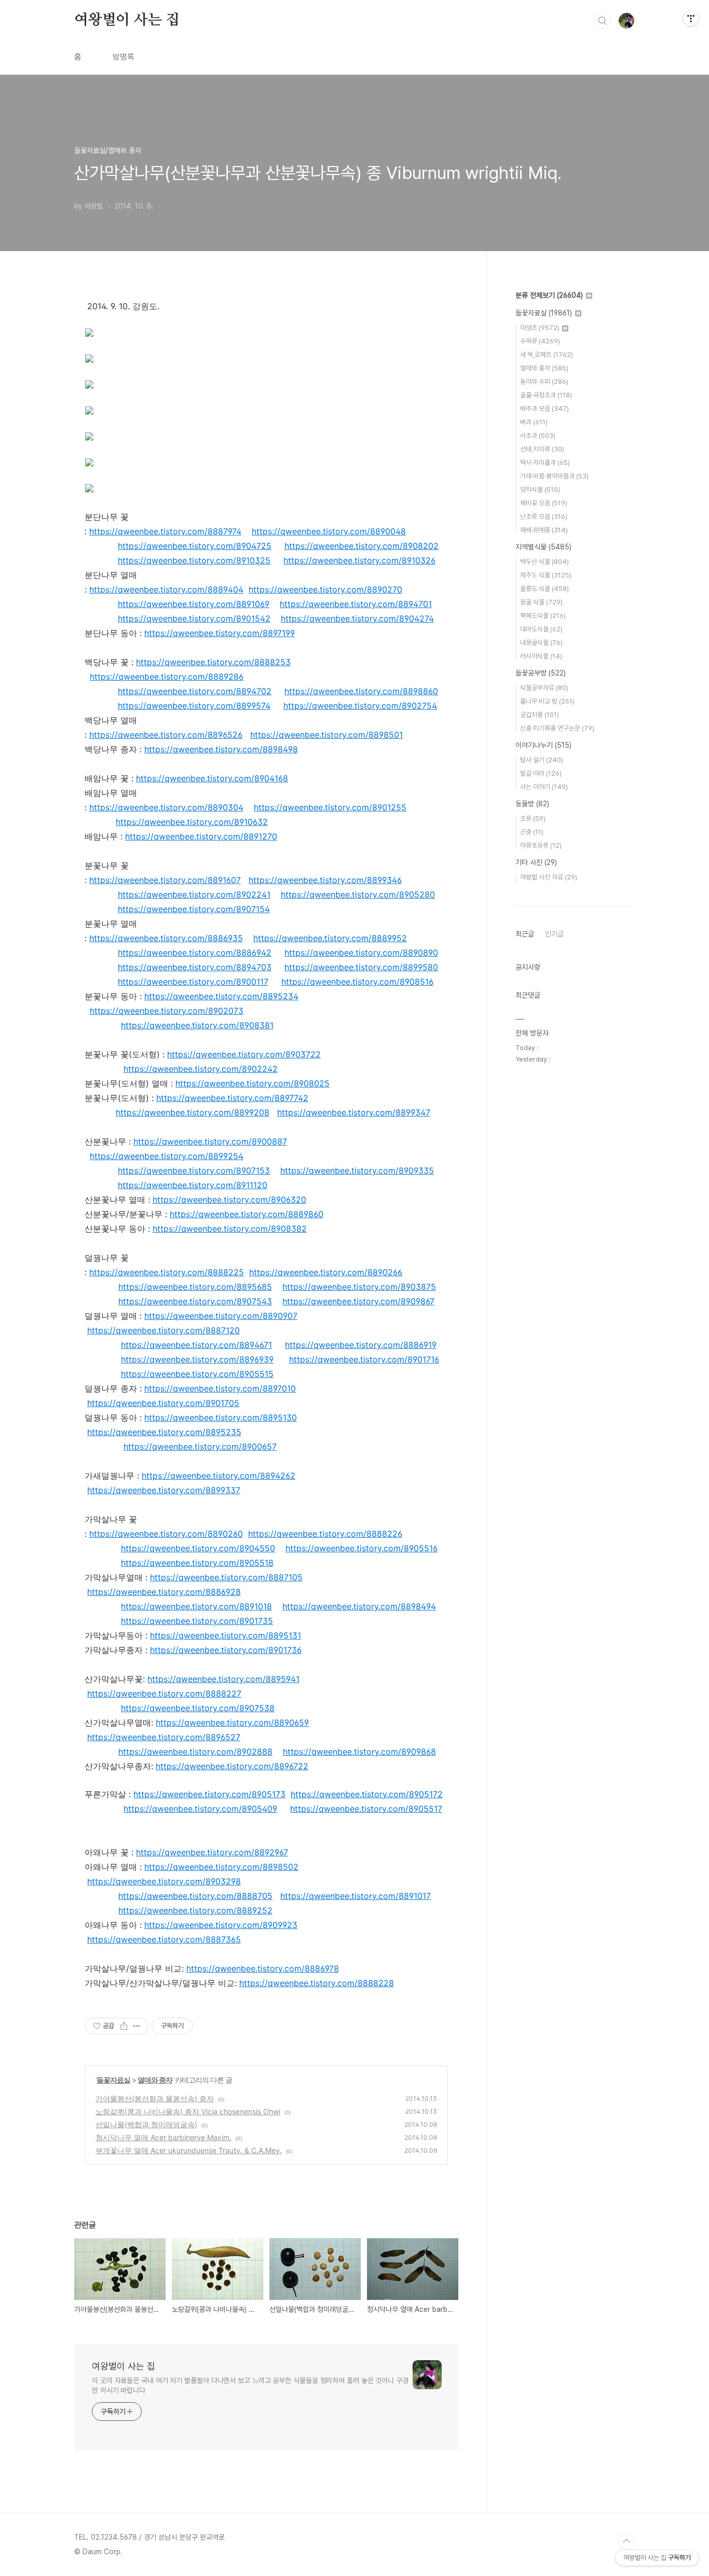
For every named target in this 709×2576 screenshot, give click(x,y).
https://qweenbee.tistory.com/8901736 (226, 1650)
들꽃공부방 (541, 673)
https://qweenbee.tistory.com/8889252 (195, 1910)
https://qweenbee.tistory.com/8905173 (209, 1794)
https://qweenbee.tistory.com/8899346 (325, 880)
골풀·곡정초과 (546, 395)
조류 (533, 818)
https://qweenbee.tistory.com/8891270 (201, 836)
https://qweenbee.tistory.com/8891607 (165, 880)
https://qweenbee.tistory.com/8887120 (163, 1330)
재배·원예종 (544, 530)
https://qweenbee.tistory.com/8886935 (166, 938)
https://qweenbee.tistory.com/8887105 (226, 1577)
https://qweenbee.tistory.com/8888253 (213, 662)
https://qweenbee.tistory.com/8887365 (164, 1939)
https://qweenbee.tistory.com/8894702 (195, 691)
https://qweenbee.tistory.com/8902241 (194, 894)
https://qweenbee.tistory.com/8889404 (166, 589)
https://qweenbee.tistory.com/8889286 (167, 677)
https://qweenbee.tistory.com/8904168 (212, 778)
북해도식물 (543, 616)
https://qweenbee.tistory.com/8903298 (164, 1881)
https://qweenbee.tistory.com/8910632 (192, 822)
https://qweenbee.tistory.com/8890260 (166, 1534)
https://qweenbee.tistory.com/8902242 (201, 1069)
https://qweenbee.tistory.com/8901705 (163, 1403)
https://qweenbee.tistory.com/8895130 (221, 1417)
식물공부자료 (544, 688)
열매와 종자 (155, 2080)
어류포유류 (541, 845)
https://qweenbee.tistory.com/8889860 (247, 1214)
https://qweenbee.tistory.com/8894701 (356, 604)
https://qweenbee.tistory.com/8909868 (359, 1752)
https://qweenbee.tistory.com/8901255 (330, 807)
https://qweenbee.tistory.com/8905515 (197, 1374)
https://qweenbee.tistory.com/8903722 (244, 1054)
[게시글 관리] (137, 2026)
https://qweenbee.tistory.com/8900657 (200, 1447)
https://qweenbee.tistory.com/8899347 (354, 1112)
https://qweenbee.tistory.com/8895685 (195, 1287)
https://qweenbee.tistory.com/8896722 (232, 1766)
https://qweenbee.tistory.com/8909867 (358, 1301)
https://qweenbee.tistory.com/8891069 (194, 604)
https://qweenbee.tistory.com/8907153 (194, 1170)
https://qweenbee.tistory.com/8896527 (164, 1737)
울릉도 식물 (544, 589)
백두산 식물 (544, 562)
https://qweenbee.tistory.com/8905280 (358, 894)
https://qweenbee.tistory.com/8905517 (366, 1809)
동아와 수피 (544, 382)
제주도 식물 (546, 575)
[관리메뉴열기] (691, 18)
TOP (626, 2541)
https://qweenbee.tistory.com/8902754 (360, 706)
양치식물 (540, 490)
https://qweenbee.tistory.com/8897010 (220, 1388)
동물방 (532, 804)
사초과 (538, 436)
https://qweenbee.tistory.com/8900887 (210, 1141)
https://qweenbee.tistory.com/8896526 (166, 735)
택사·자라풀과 (545, 463)
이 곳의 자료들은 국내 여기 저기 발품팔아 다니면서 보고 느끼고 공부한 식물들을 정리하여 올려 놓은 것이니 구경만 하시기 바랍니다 (250, 2385)
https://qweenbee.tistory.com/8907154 (194, 909)
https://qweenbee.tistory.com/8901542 (194, 618)
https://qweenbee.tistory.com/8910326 (359, 560)
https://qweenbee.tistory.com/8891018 (196, 1606)
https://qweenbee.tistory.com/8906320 (229, 1200)
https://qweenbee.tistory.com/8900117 (193, 982)
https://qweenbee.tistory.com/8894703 (195, 967)
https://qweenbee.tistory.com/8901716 (364, 1359)
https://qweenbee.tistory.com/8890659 (232, 1723)
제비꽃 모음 (544, 503)
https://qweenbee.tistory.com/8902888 (195, 1752)
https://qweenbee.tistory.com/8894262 (219, 1476)
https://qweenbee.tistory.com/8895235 (164, 1432)
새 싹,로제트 (547, 355)
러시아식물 (541, 656)
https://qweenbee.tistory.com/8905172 (367, 1794)
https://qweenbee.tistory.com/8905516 (362, 1548)
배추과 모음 (544, 409)
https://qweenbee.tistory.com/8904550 (198, 1548)
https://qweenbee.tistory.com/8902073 (167, 1011)
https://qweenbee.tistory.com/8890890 (361, 953)
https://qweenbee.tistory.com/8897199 (220, 633)
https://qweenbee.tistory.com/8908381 (197, 1025)
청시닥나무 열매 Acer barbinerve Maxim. (163, 2137)
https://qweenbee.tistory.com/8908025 (253, 1083)
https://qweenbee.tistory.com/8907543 (195, 1301)
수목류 (540, 341)
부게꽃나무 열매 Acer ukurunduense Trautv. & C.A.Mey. (189, 2150)
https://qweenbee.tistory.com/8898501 (326, 735)
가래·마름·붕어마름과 (554, 476)
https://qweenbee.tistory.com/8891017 (356, 1896)
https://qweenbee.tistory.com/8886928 (164, 1592)
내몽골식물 (541, 643)
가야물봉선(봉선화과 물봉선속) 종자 (155, 2098)
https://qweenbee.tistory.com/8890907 (221, 1316)
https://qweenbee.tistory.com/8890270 (325, 589)
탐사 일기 (542, 760)
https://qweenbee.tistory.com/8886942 (195, 953)
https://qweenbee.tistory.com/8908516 (357, 982)
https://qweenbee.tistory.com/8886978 (263, 1968)
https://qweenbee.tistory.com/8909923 (221, 1925)
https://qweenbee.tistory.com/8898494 (359, 1606)
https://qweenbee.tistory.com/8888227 (164, 1693)
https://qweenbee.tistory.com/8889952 (330, 938)
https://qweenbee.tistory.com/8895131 (226, 1635)
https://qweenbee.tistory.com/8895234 (221, 996)
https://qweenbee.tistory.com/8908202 (362, 546)
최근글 (525, 934)
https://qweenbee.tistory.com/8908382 (230, 1229)
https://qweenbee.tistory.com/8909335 (357, 1170)
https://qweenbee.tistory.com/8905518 (197, 1563)
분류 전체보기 (549, 295)
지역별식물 (543, 547)
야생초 (540, 328)
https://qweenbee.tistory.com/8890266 (326, 1272)
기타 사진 (536, 862)
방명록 (124, 57)
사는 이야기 (544, 787)
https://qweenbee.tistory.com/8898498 (221, 749)
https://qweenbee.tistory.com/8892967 (212, 1852)
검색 (603, 21)
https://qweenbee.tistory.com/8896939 (197, 1359)
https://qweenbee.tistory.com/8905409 (200, 1809)
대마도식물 (541, 629)
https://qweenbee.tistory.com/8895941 (223, 1679)
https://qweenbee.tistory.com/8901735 (197, 1621)
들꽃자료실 (113, 2080)
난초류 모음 (544, 516)
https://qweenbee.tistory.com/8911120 (193, 1185)
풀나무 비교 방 (547, 701)
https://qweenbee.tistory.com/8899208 (193, 1112)
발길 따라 (541, 773)
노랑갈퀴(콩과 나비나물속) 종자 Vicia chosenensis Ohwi (188, 2111)
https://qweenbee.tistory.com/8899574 (194, 706)
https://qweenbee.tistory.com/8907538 (198, 1708)
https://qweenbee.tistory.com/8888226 (325, 1534)
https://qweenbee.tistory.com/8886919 (361, 1345)
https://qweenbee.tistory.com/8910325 (194, 560)
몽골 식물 (541, 602)
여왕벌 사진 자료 (549, 877)
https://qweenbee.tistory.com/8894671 (196, 1345)
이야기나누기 (543, 745)
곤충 (532, 832)
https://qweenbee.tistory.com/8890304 (166, 807)
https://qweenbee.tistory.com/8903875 (359, 1287)
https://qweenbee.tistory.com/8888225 (167, 1272)
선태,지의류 (542, 449)
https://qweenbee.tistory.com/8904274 (357, 618)
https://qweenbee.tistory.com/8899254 (167, 1156)
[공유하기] (124, 2026)
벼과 (534, 422)
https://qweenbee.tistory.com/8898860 (361, 691)
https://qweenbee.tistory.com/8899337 (164, 1490)
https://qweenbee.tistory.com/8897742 (232, 1098)
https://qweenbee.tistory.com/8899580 (361, 967)
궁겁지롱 (540, 715)
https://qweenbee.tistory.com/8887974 (165, 531)
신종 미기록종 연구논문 (557, 728)
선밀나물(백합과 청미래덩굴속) (146, 2124)
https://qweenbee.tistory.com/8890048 (329, 531)
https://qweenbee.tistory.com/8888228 (317, 1983)
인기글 (554, 934)
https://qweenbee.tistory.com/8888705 (195, 1896)
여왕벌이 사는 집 (127, 20)
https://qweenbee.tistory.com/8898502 (221, 1867)
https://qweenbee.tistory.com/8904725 (195, 546)
